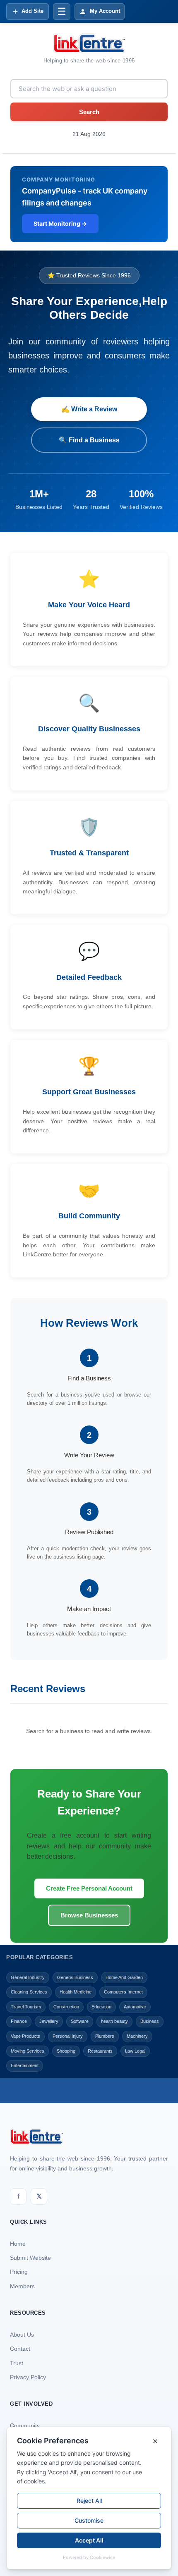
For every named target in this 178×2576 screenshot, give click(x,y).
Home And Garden (124, 1977)
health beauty (114, 2021)
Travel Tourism (26, 2007)
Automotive (135, 2007)
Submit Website (30, 2258)
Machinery (137, 2036)
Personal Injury (68, 2036)
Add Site (32, 11)
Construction (66, 2007)
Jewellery (49, 2021)
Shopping (66, 2051)
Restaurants (100, 2051)
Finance (19, 2021)
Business (150, 2021)
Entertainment (25, 2065)
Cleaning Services (29, 1992)
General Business (75, 1977)
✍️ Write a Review (89, 409)
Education (101, 2007)
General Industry (28, 1977)
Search (89, 112)
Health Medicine (76, 1992)
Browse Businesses (89, 1915)
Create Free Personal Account (89, 1888)
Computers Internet (123, 1992)
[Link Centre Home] (89, 43)
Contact (20, 2349)
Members (22, 2286)
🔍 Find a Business (89, 440)
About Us (22, 2335)
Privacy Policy (28, 2377)
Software (80, 2021)
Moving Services (28, 2051)
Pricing (19, 2272)
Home (18, 2244)
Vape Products (25, 2036)
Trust (17, 2363)
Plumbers (105, 2036)
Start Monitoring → (60, 223)
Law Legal (135, 2051)
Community (25, 2426)
